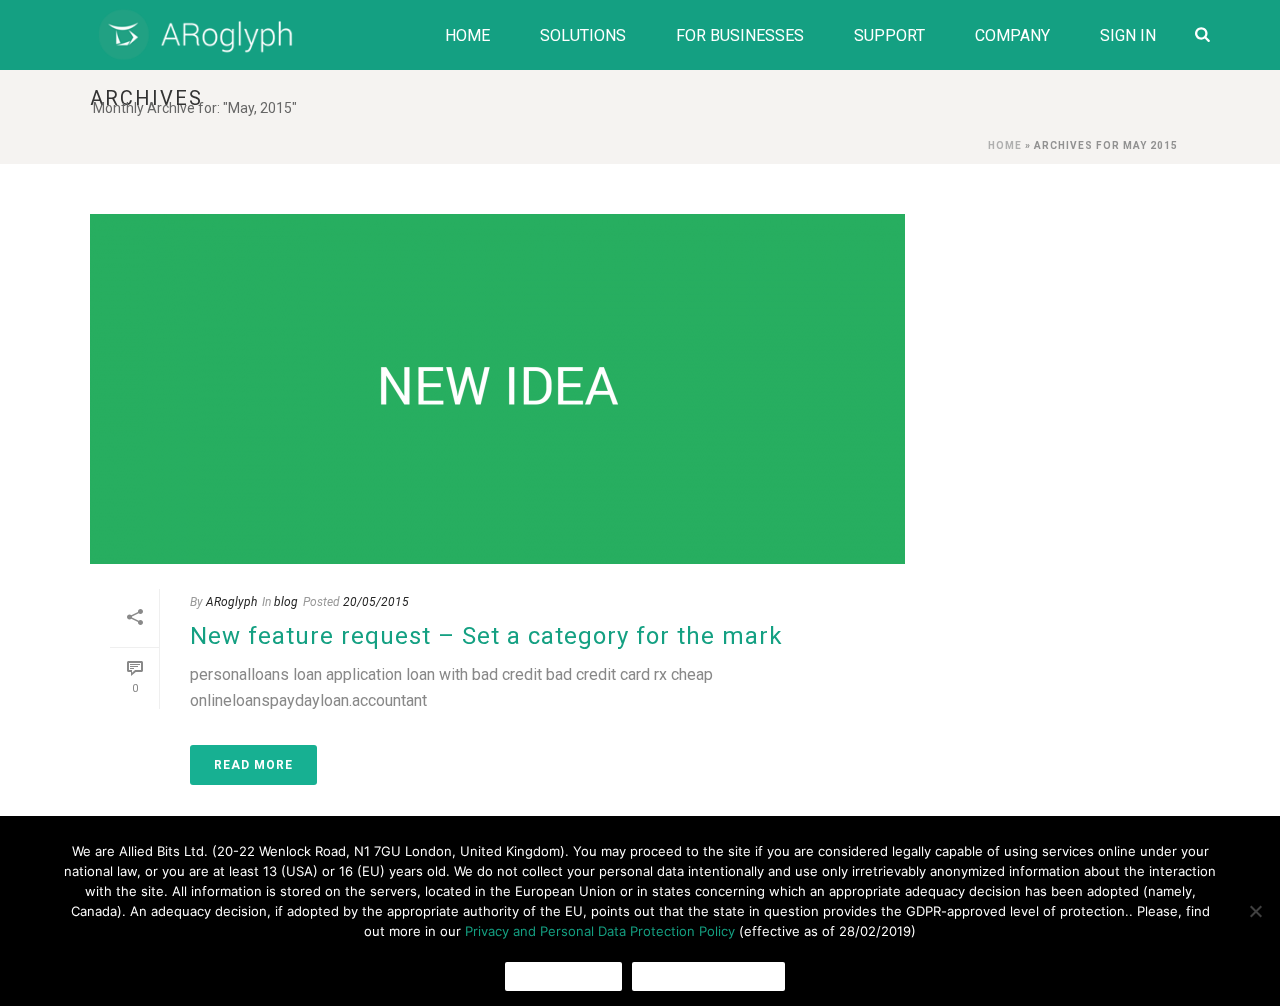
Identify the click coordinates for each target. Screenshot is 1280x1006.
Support (889, 35)
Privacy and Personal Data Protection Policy (600, 931)
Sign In (1128, 35)
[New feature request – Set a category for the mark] (497, 389)
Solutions (583, 35)
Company (1012, 35)
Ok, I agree (563, 976)
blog (286, 602)
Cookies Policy (708, 976)
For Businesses (740, 35)
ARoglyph (231, 602)
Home (467, 35)
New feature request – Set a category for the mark (486, 636)
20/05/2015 (376, 602)
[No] (1255, 911)
